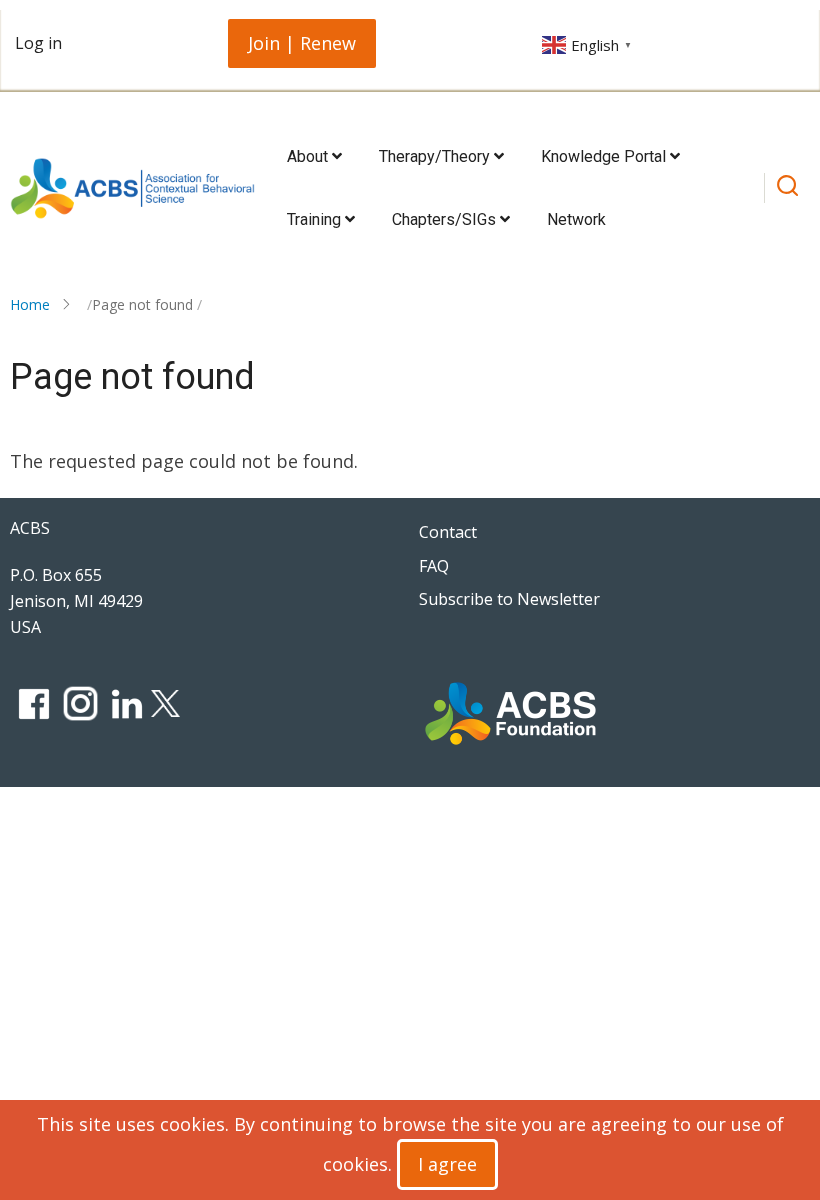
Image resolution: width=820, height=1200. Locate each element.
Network (576, 219)
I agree (447, 1164)
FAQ (434, 566)
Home (30, 304)
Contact (448, 532)
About (309, 156)
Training (316, 219)
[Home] (132, 188)
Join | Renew (302, 43)
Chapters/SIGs (446, 219)
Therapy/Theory (436, 156)
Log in (38, 43)
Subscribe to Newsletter (509, 599)
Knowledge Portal (605, 156)
